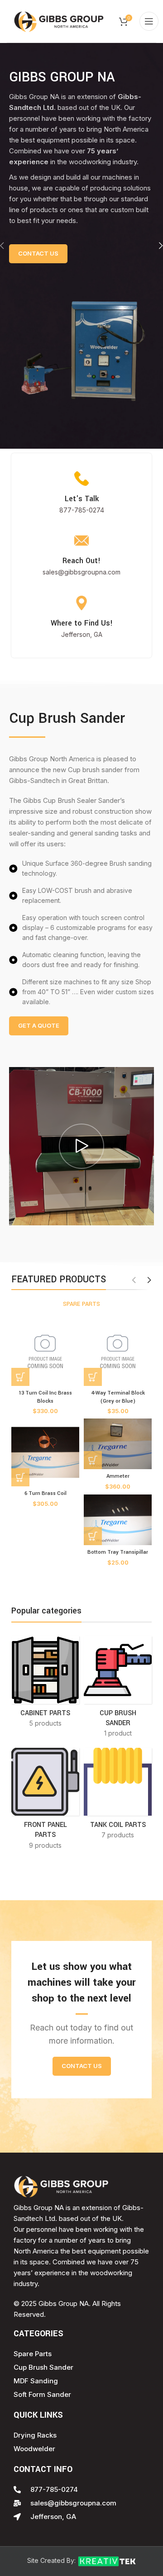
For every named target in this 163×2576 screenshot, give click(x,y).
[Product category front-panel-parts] (45, 1801)
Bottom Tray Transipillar (118, 1552)
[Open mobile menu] (149, 21)
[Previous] (9, 246)
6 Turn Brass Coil (46, 1493)
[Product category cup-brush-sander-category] (118, 1690)
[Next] (154, 246)
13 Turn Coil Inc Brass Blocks (45, 1397)
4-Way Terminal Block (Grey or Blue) (118, 1397)
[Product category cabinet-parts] (45, 1685)
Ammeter (118, 1476)
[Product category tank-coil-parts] (118, 1796)
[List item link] (81, 510)
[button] (20, 1377)
